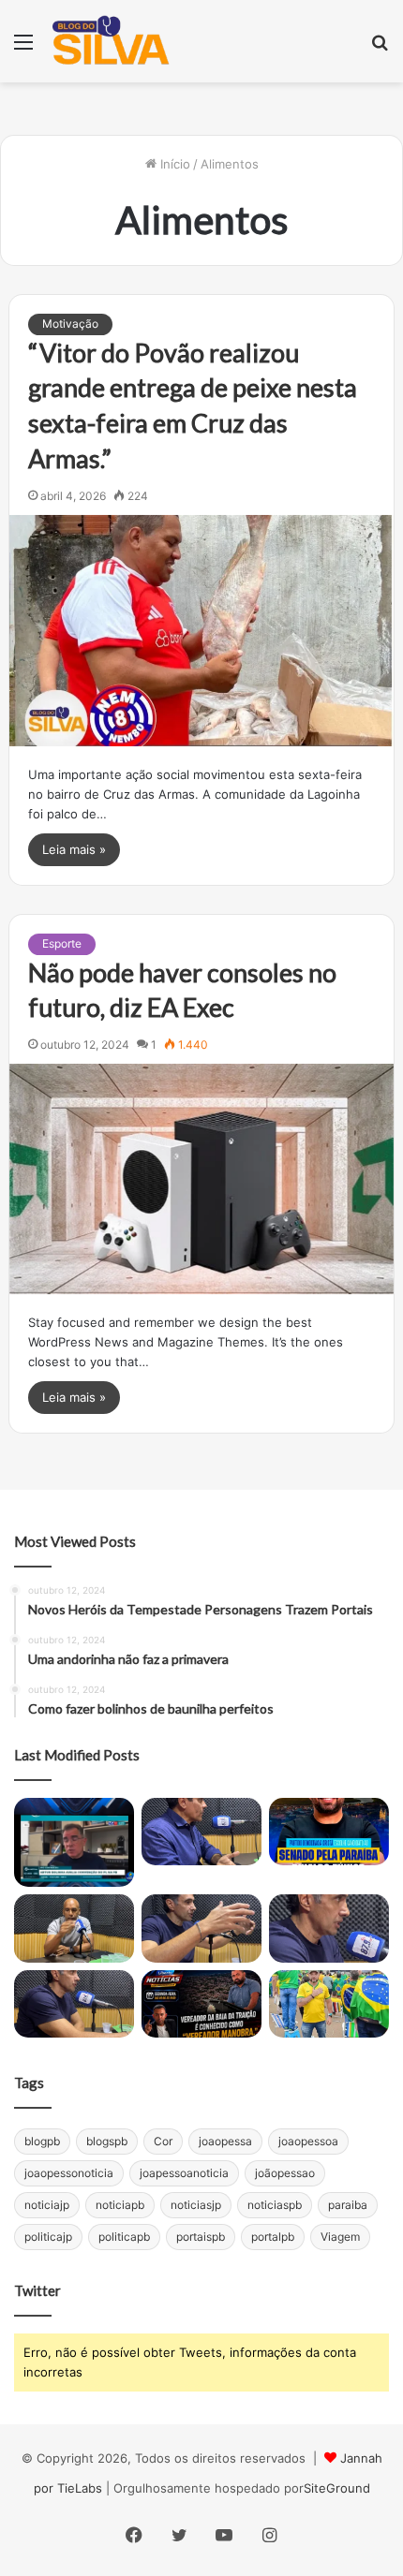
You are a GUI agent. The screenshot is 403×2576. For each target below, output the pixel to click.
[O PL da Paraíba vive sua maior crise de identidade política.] (74, 1842)
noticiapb (120, 2205)
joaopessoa (308, 2141)
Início (173, 164)
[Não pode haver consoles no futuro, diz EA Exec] (202, 1179)
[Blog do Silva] (109, 41)
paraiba (348, 2205)
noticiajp (47, 2205)
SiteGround (337, 2488)
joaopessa (225, 2141)
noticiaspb (275, 2205)
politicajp (48, 2237)
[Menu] (23, 48)
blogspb (107, 2141)
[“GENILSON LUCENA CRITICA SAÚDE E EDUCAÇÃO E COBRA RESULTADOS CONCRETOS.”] (201, 1832)
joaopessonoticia (69, 2173)
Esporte (62, 943)
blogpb (42, 2141)
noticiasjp (196, 2205)
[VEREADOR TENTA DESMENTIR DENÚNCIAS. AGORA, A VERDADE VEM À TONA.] (201, 2004)
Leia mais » (74, 849)
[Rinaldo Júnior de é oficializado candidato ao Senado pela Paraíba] (329, 1832)
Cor (163, 2141)
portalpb (273, 2237)
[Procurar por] (380, 48)
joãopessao (285, 2173)
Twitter (37, 2290)
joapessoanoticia (184, 2173)
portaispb (201, 2237)
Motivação (70, 324)
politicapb (124, 2237)
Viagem (340, 2237)
